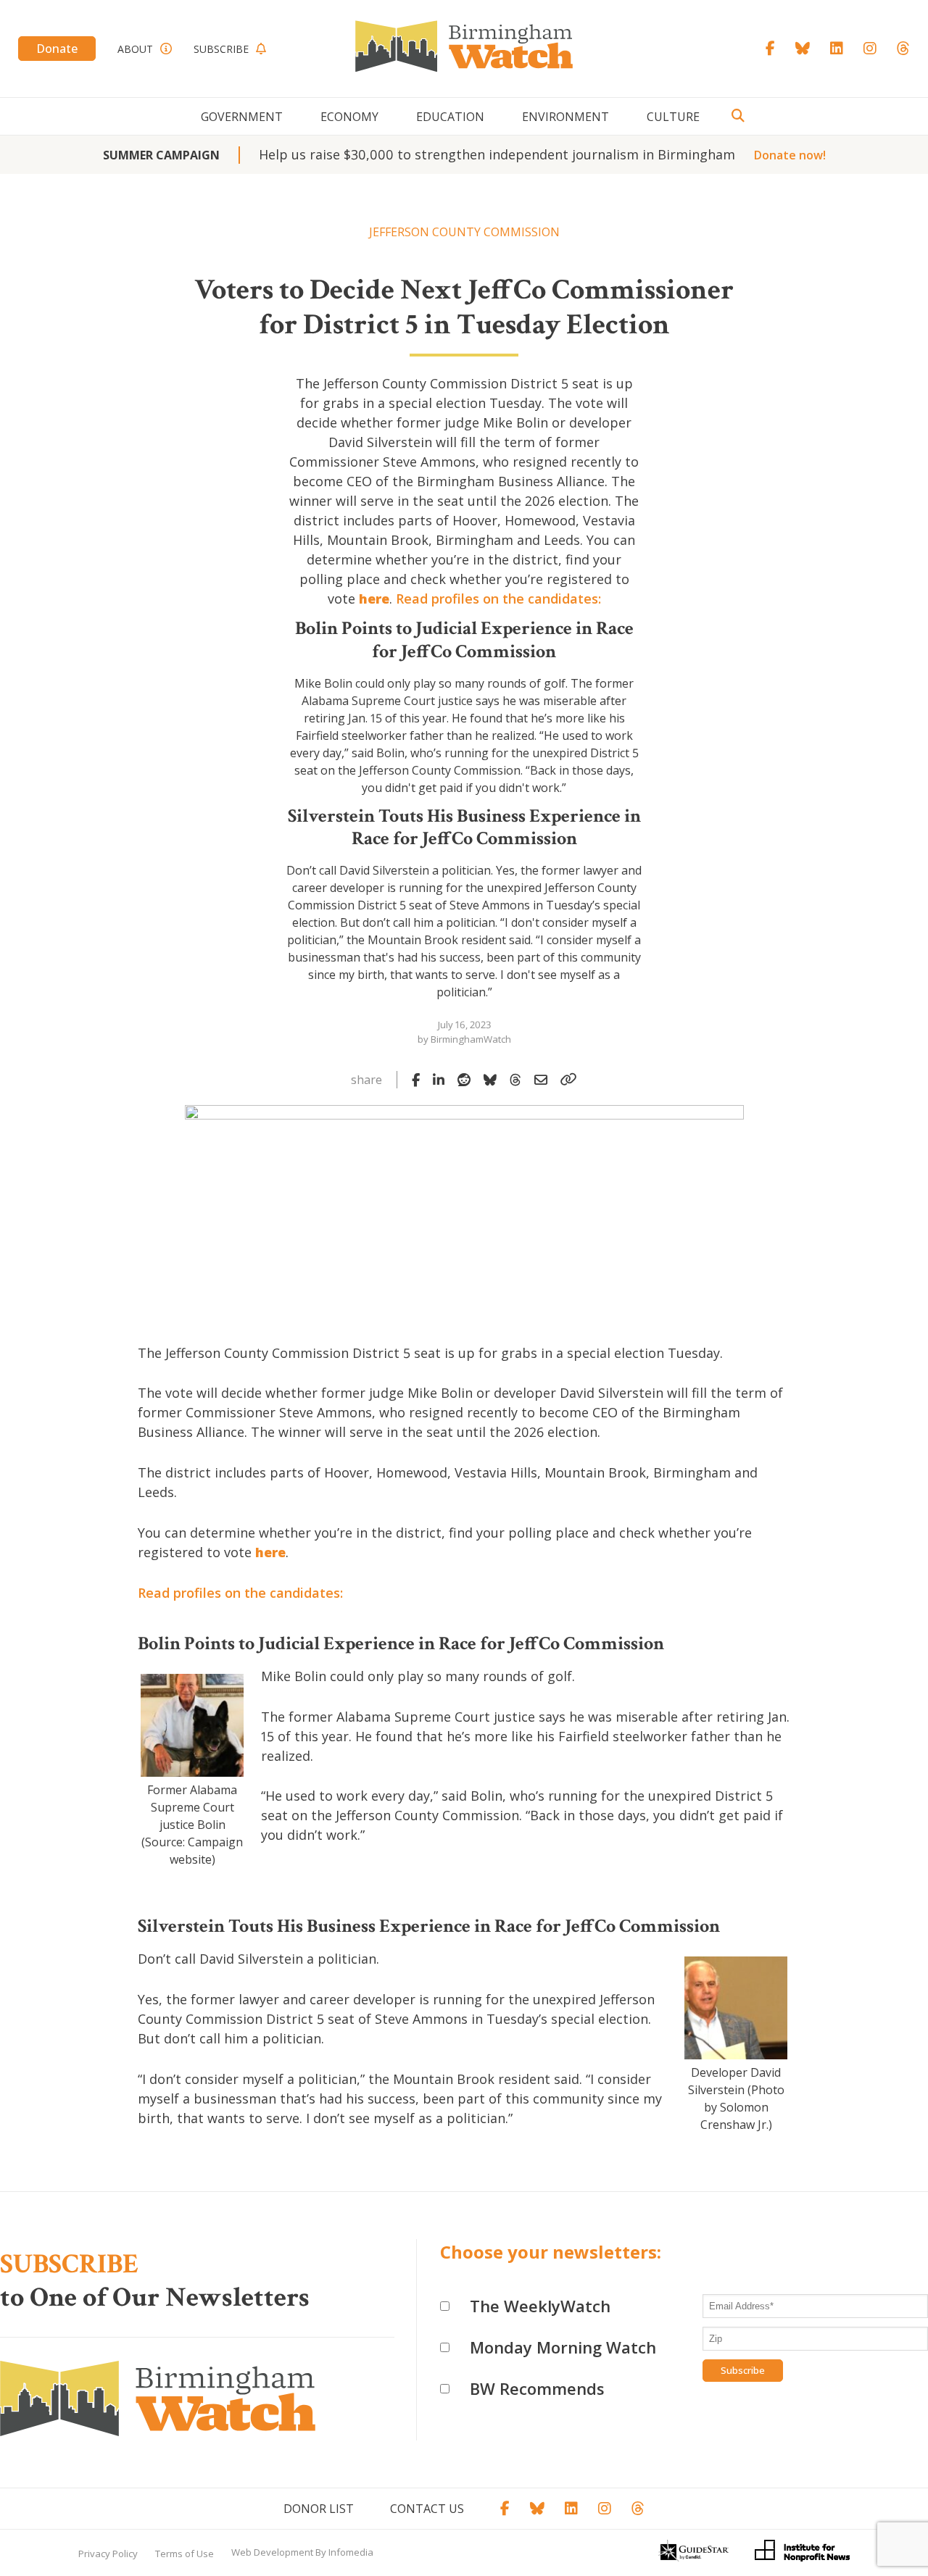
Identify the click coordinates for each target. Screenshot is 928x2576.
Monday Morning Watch (563, 2347)
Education (450, 117)
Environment (565, 117)
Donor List (319, 2509)
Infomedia (351, 2552)
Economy (349, 117)
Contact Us (427, 2509)
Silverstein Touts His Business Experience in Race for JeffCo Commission (464, 827)
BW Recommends (537, 2388)
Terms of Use (185, 2554)
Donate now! (790, 155)
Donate (57, 49)
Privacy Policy (108, 2554)
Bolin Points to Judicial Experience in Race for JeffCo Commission (464, 639)
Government (242, 117)
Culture (673, 117)
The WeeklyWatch (540, 2306)
